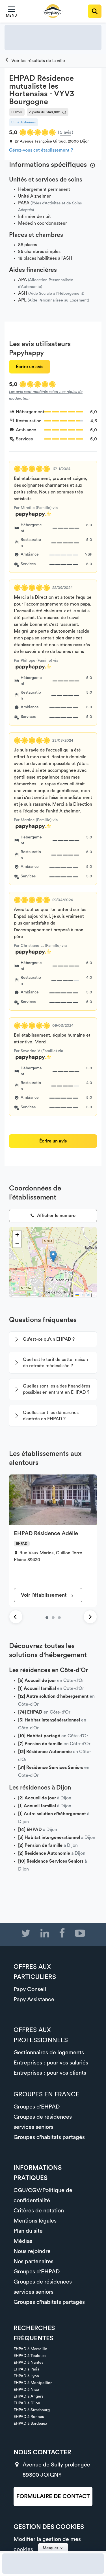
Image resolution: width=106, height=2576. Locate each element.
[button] (53, 1256)
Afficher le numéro (56, 1216)
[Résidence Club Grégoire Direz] (53, 1618)
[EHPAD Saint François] (59, 1618)
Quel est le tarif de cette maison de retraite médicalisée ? (55, 1363)
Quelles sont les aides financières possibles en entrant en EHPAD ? (57, 1389)
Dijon (85, 141)
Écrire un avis (30, 367)
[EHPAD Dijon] (35, 61)
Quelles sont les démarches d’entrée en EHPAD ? (51, 1416)
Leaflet (85, 1294)
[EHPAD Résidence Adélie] (47, 1618)
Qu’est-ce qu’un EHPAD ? (49, 1339)
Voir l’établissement (44, 1595)
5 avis (66, 132)
